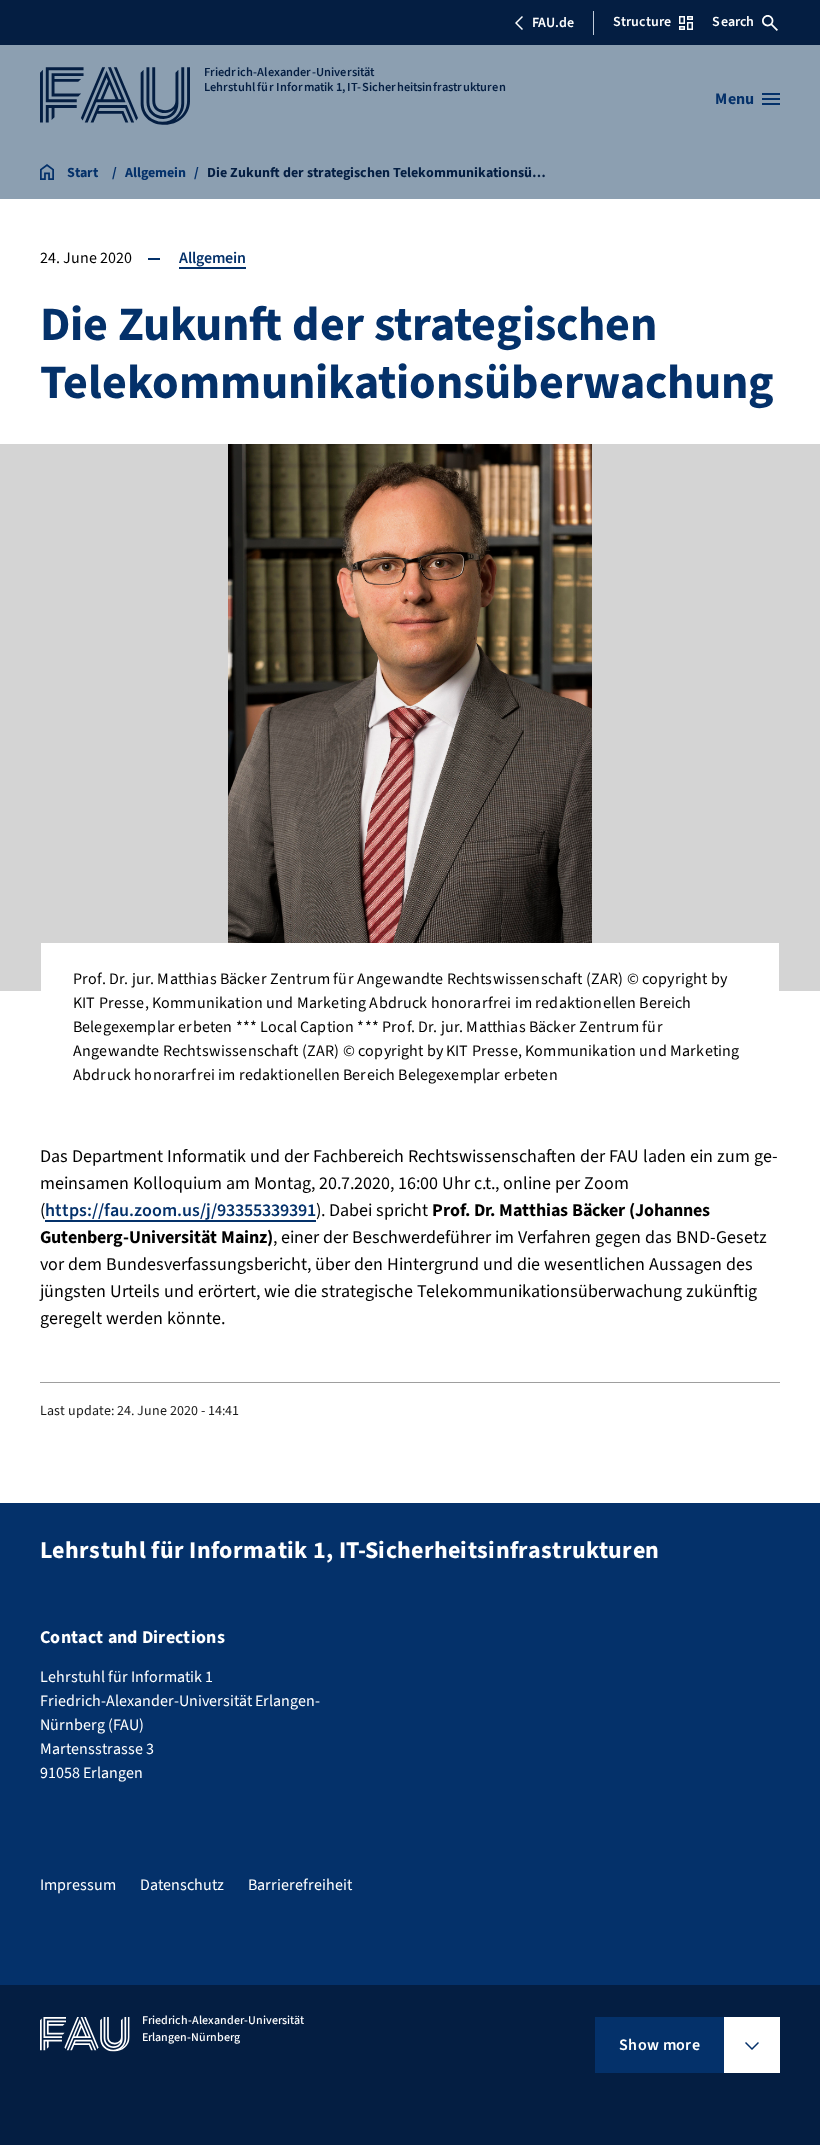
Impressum (78, 1885)
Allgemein (212, 258)
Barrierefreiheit (300, 1885)
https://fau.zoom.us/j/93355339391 (180, 1210)
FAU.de (553, 23)
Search (733, 22)
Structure (642, 22)
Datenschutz (182, 1885)
